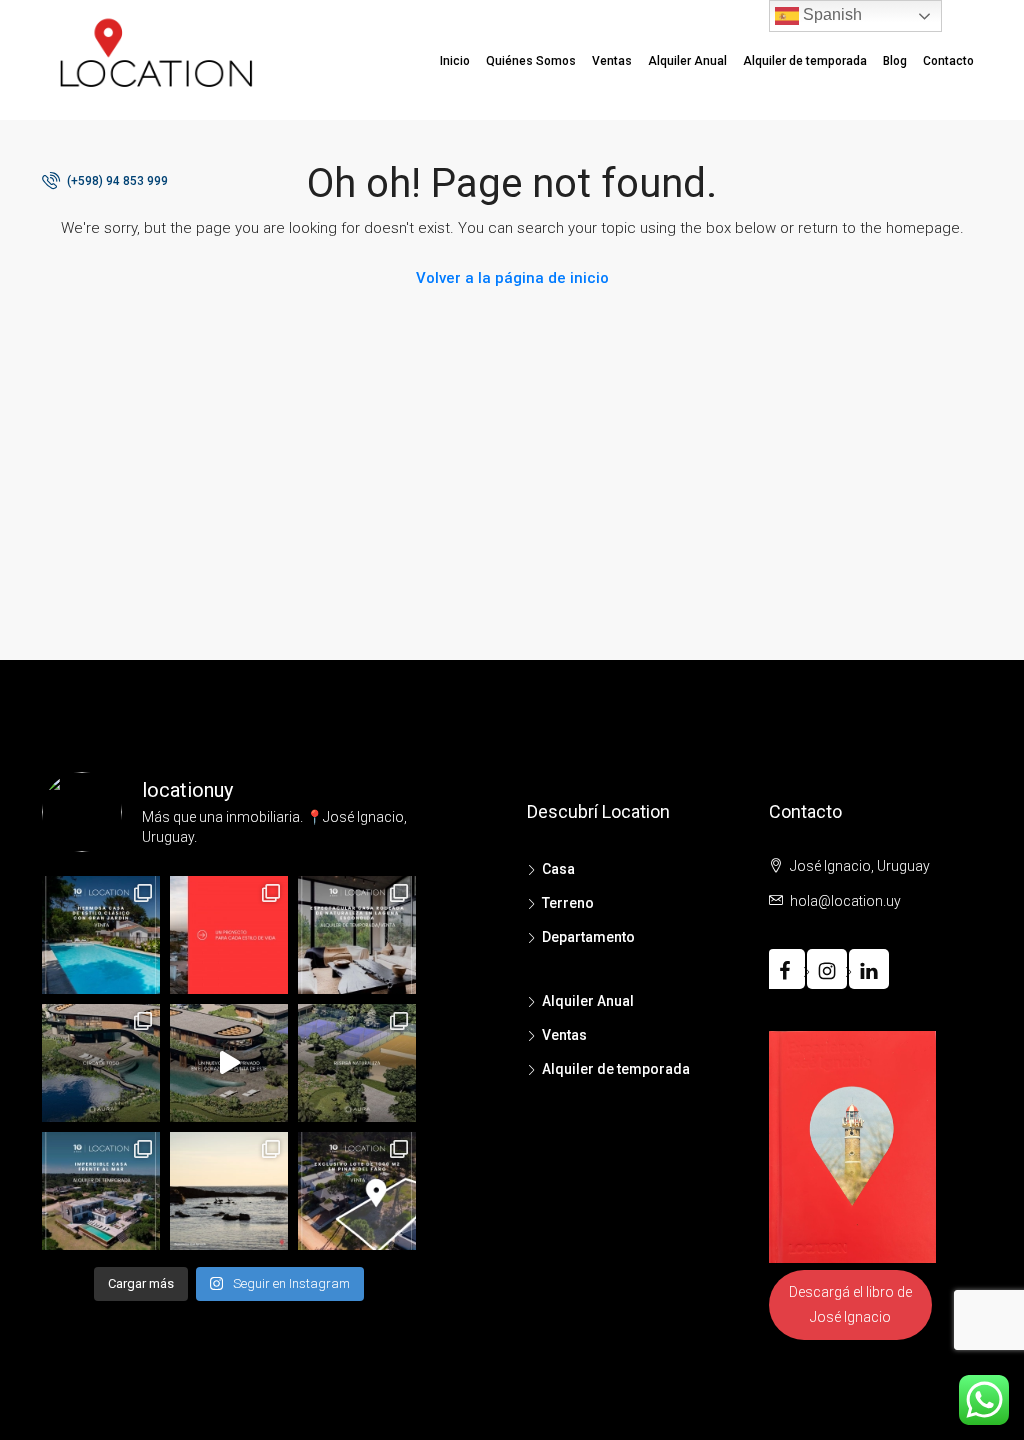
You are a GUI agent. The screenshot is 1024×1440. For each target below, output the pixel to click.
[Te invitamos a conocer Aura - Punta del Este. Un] (357, 1063)
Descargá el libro (841, 1292)
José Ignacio (850, 1317)
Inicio (455, 61)
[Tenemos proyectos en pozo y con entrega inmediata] (229, 935)
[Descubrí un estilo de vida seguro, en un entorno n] (229, 1063)
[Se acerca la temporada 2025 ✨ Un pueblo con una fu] (229, 1191)
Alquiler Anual (687, 61)
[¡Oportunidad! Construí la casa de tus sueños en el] (357, 1191)
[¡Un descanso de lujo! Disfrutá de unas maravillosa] (101, 1191)
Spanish (830, 14)
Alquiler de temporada (805, 61)
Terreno (568, 903)
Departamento (588, 937)
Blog (895, 61)
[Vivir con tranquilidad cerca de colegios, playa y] (101, 1063)
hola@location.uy (845, 901)
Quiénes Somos (531, 61)
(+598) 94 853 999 (116, 181)
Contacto (948, 61)
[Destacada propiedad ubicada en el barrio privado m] (357, 935)
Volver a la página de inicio (512, 278)
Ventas (612, 61)
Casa (558, 869)
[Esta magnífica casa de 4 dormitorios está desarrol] (101, 935)
